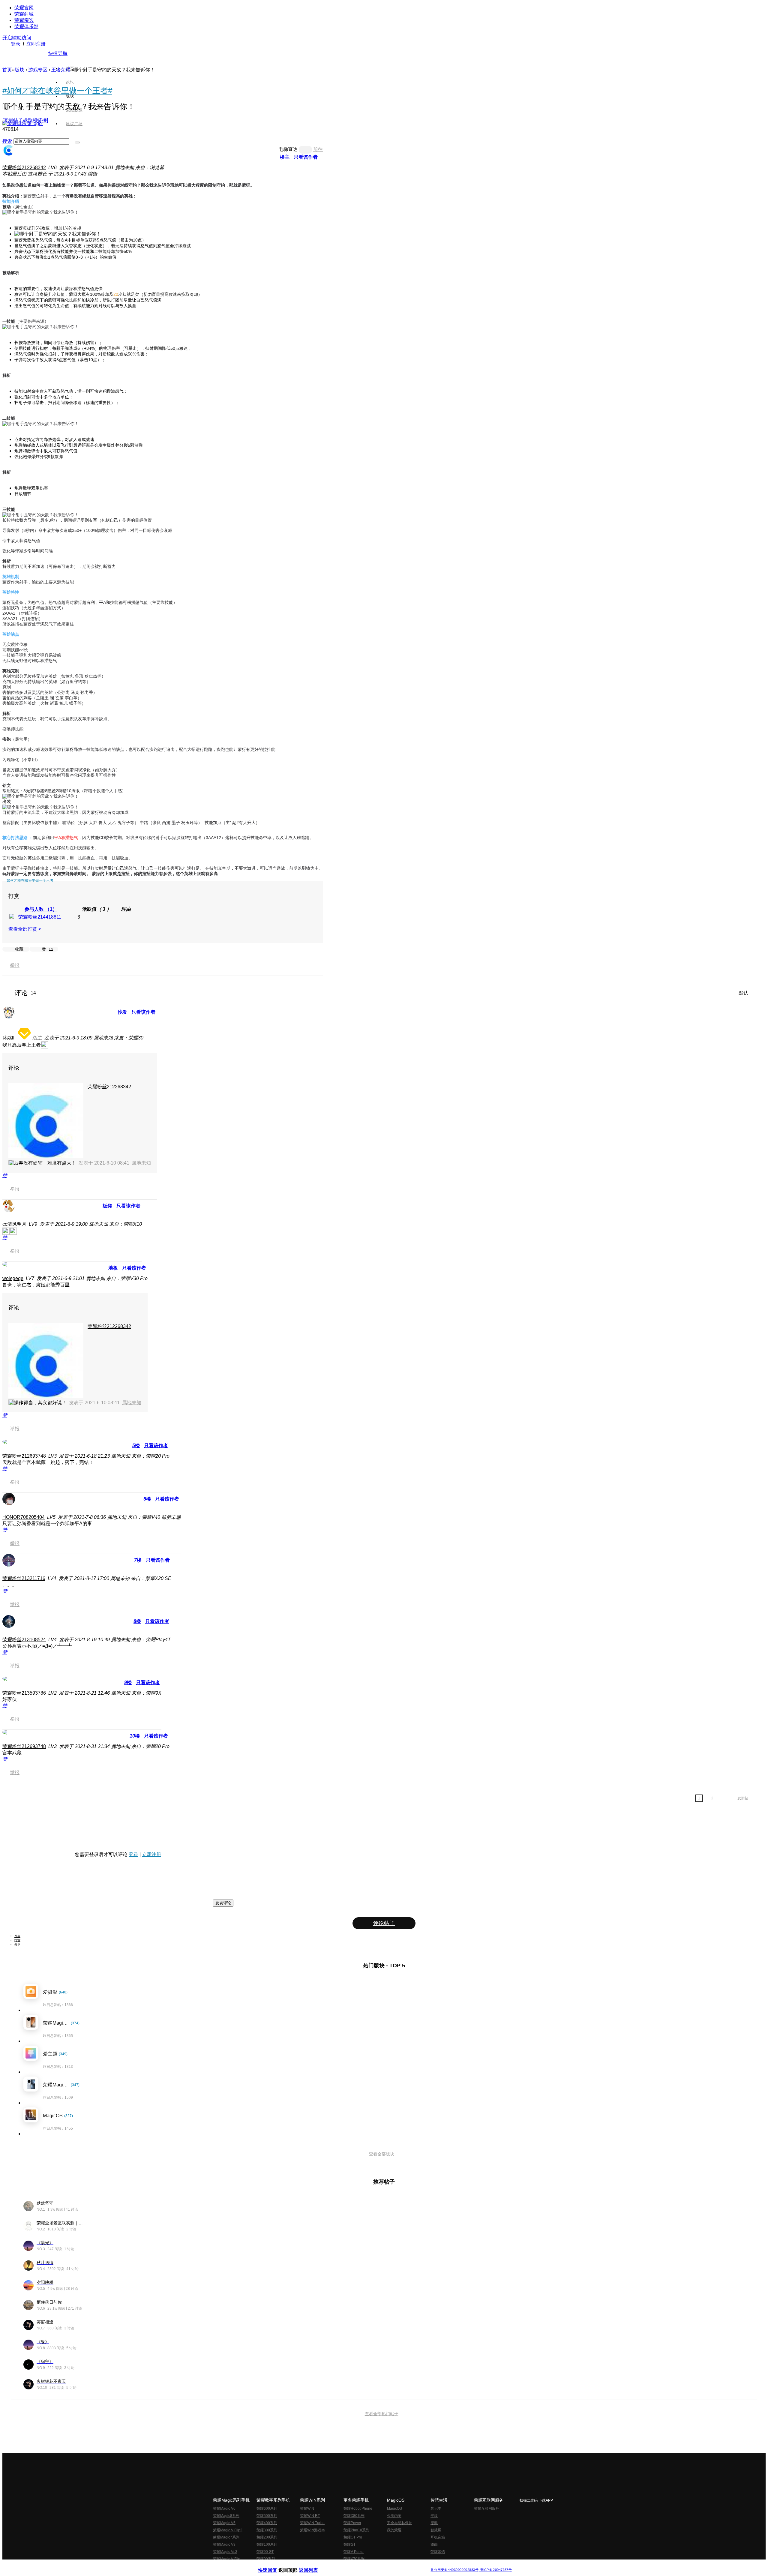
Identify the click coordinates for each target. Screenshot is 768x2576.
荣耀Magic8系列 (226, 2516)
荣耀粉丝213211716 (24, 1578)
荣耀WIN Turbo (312, 2523)
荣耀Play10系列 (356, 2530)
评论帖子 (384, 1923)
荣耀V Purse (354, 2552)
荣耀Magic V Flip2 (228, 2530)
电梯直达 (288, 149)
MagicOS (394, 2509)
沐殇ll (8, 1038)
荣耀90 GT (265, 2552)
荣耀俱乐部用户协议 (274, 2565)
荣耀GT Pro (353, 2537)
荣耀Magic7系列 (226, 2537)
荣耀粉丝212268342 (24, 168)
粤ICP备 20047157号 (495, 2570)
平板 (434, 2516)
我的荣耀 (394, 2530)
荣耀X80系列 (354, 2516)
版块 (19, 70)
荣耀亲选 (24, 20)
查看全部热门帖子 (382, 2414)
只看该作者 (306, 157)
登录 (16, 44)
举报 (15, 965)
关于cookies (347, 2565)
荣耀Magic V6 (224, 2509)
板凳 (107, 1206)
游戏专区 (38, 70)
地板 (113, 1268)
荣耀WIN (307, 2509)
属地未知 (141, 1163)
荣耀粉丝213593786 (24, 1693)
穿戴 (434, 2523)
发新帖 (743, 1798)
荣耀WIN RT (310, 2516)
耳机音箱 (438, 2537)
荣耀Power (352, 2523)
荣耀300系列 (267, 2530)
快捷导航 (58, 53)
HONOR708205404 (24, 1517)
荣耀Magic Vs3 (225, 2552)
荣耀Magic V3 (224, 2545)
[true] (77, 142)
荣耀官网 (24, 8)
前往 (318, 149)
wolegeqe (13, 1278)
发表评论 (223, 1903)
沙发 (122, 1012)
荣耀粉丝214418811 (40, 917)
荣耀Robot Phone (358, 2509)
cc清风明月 (14, 1224)
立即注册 (36, 44)
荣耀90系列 (266, 2559)
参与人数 (41, 909)
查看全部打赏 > (25, 929)
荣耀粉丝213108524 (24, 1640)
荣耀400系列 (267, 2523)
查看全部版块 (382, 2154)
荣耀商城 (24, 14)
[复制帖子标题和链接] (25, 120)
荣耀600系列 (267, 2509)
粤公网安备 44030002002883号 (454, 2570)
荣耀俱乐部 (26, 27)
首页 (70, 68)
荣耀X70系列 (354, 2559)
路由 (434, 2545)
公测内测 (394, 2516)
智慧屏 (436, 2530)
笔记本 (436, 2509)
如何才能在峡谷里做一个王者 (30, 880)
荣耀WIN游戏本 (312, 2530)
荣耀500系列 (267, 2516)
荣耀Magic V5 (224, 2523)
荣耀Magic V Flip (227, 2559)
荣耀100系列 (267, 2545)
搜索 (7, 141)
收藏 (20, 949)
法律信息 (364, 2565)
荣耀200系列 (267, 2537)
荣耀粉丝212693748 (24, 1456)
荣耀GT (349, 2545)
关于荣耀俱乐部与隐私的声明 (314, 2565)
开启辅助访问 (17, 38)
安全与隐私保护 (400, 2523)
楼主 (285, 157)
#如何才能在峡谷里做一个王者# (57, 91)
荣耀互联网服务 (487, 2509)
